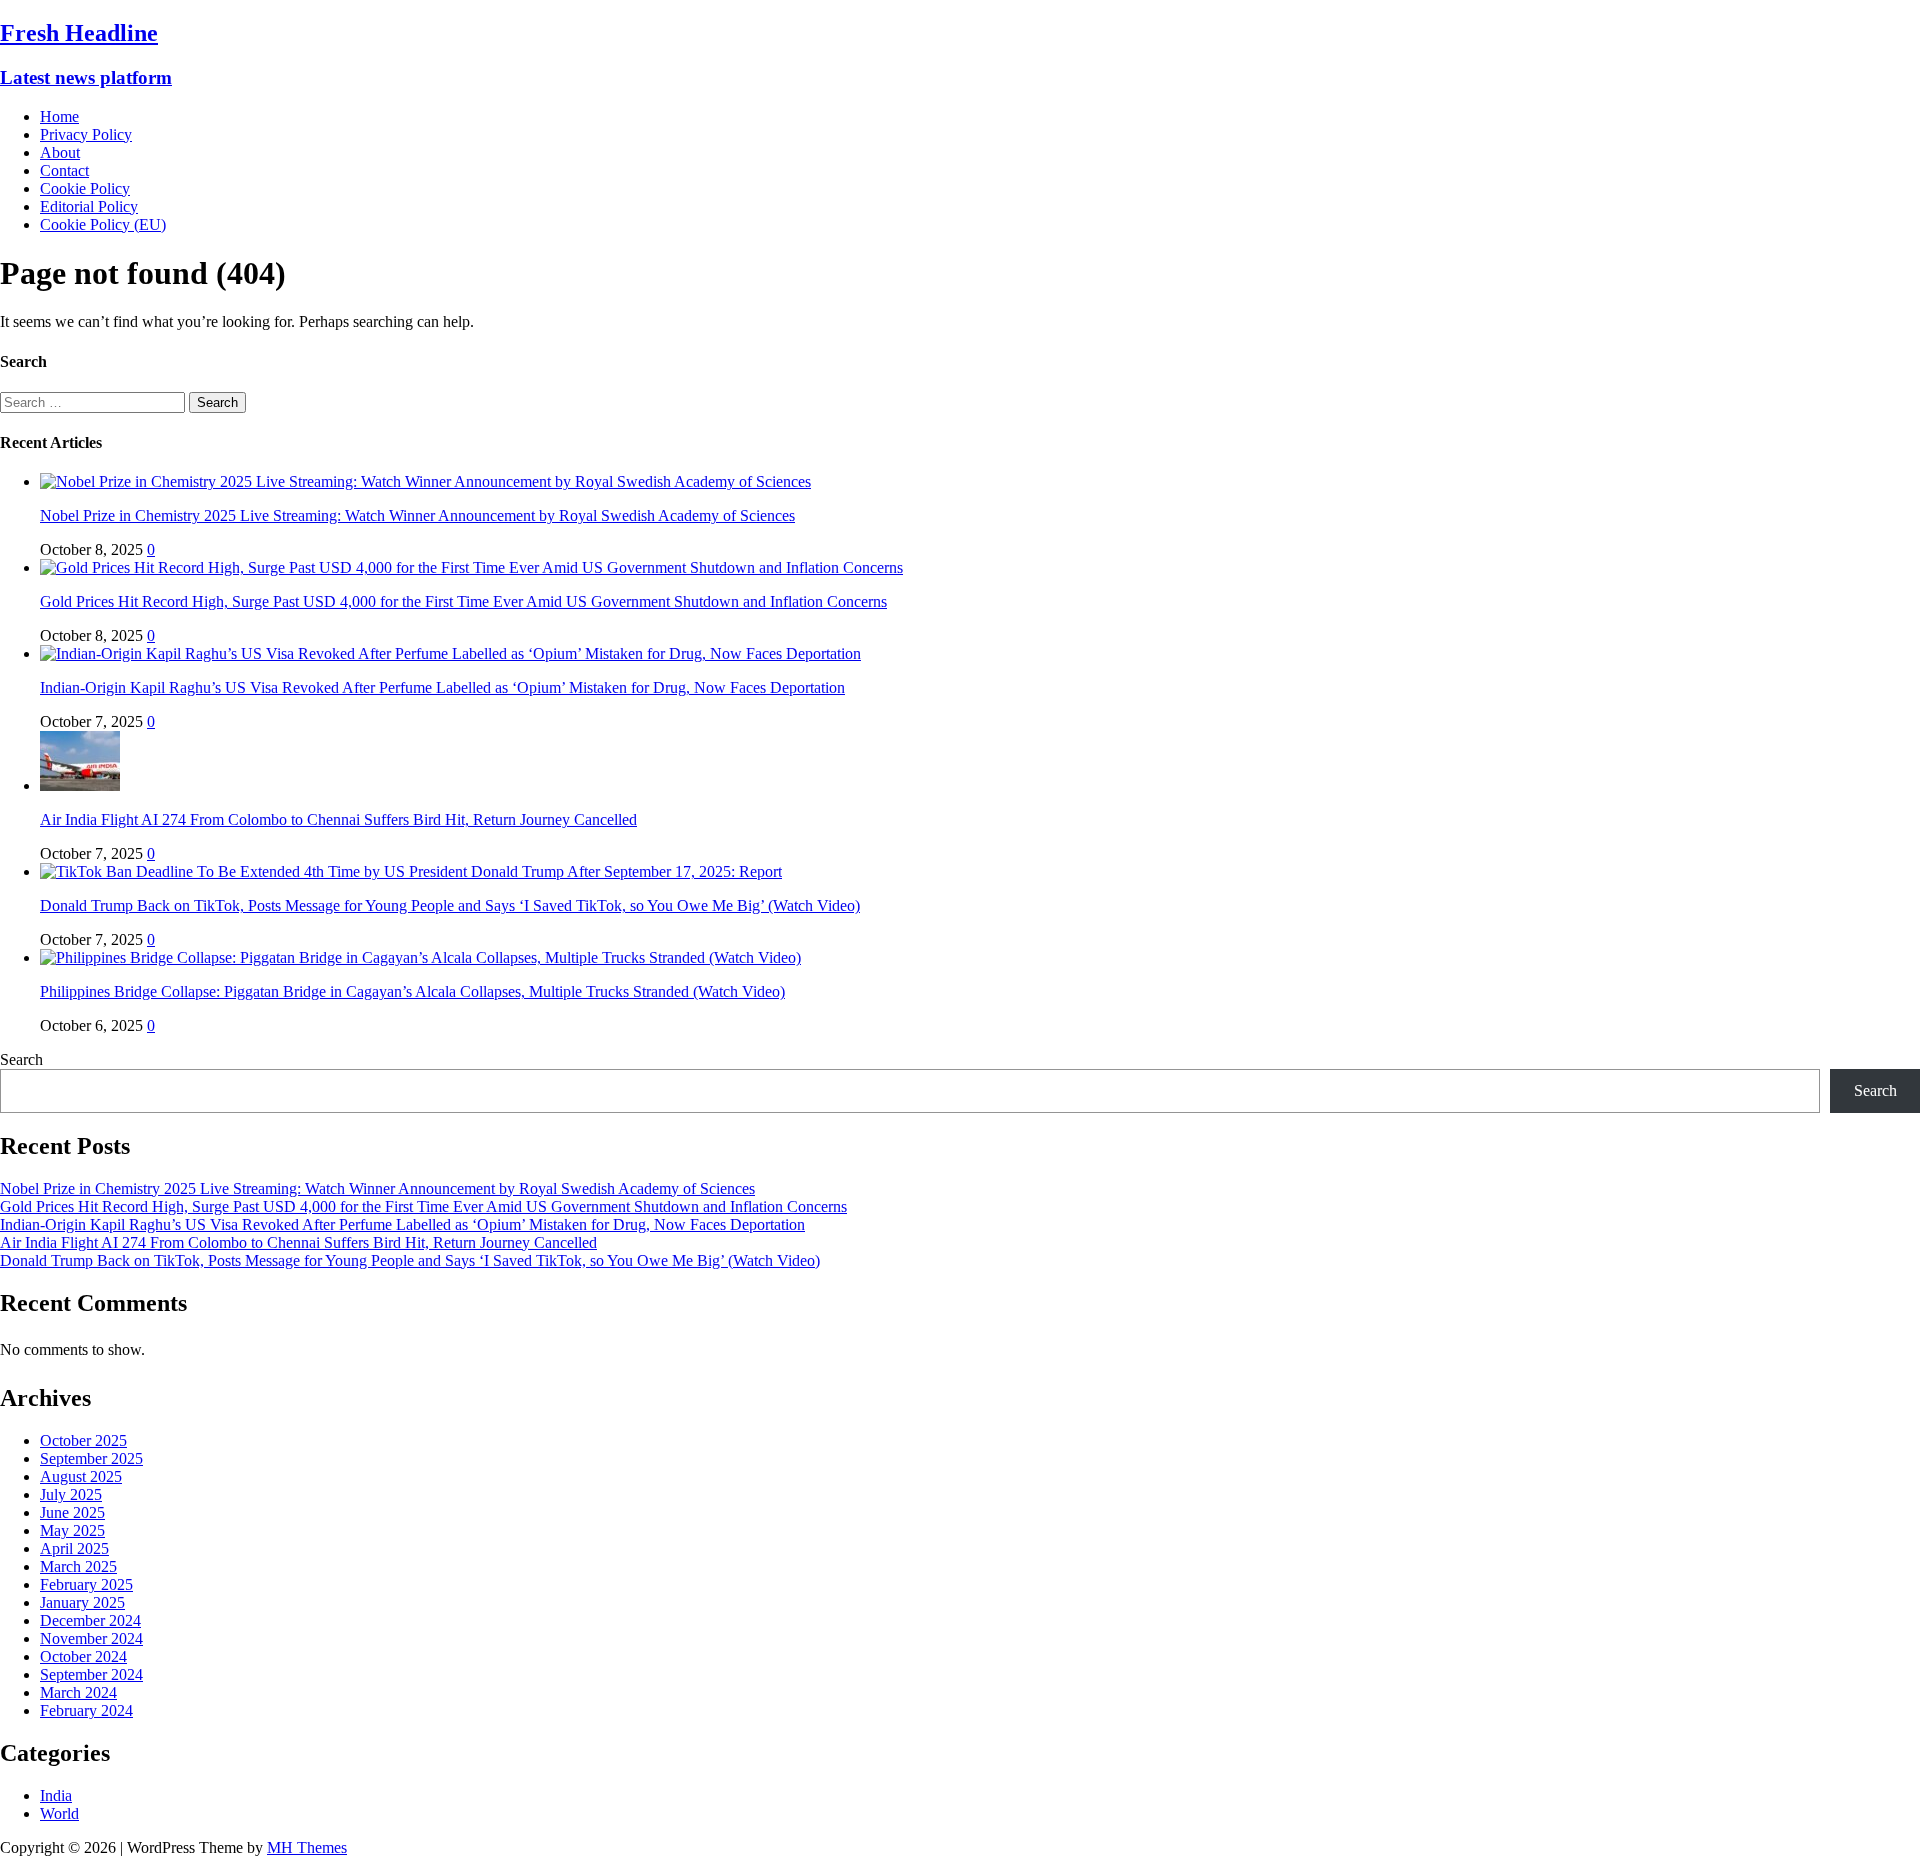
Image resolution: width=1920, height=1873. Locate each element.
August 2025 (81, 1476)
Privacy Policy (86, 134)
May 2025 (72, 1530)
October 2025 (83, 1440)
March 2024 (78, 1692)
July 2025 (71, 1494)
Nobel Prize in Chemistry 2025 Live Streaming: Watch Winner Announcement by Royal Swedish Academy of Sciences (417, 515)
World (59, 1813)
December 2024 (90, 1620)
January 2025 (82, 1602)
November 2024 (91, 1638)
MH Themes (307, 1847)
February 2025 (86, 1584)
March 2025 (78, 1566)
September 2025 (91, 1458)
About (60, 152)
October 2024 (83, 1656)
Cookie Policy (85, 188)
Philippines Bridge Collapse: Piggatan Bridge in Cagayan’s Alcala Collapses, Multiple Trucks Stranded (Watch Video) (412, 991)
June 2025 (72, 1512)
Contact (64, 170)
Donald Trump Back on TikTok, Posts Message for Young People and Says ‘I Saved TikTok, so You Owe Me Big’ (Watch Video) (450, 905)
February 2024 (86, 1710)
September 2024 (91, 1674)
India (56, 1795)
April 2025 (74, 1548)
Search (21, 1059)
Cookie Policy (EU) (103, 224)
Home (59, 116)
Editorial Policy (89, 206)
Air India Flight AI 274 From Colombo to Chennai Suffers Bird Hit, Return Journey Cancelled (338, 819)
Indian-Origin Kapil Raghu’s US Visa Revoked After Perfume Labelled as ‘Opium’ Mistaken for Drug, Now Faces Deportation (442, 687)
